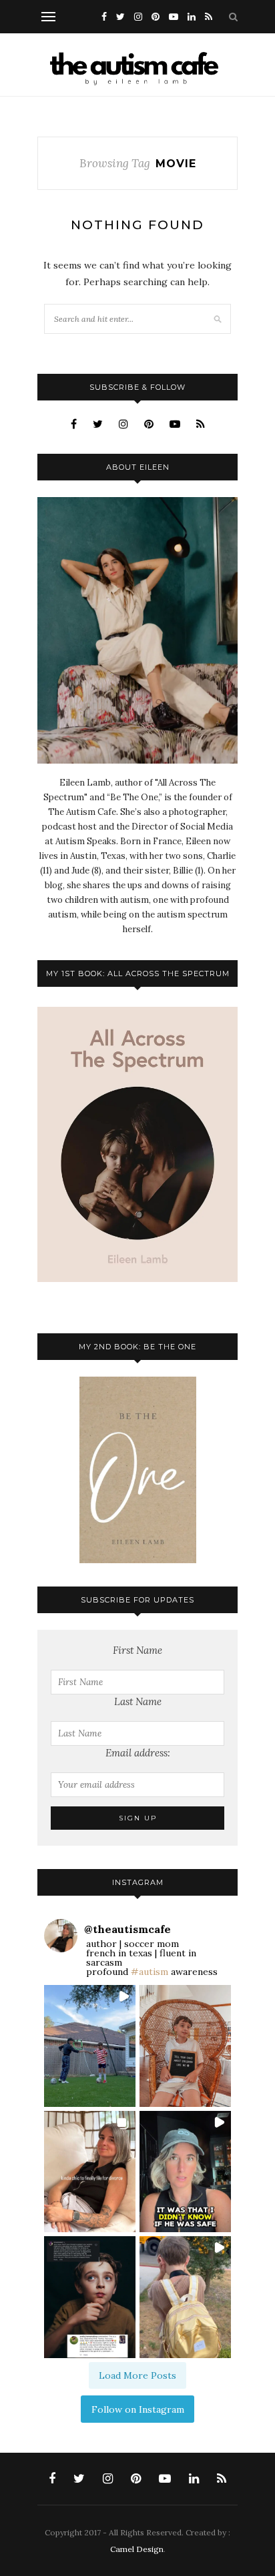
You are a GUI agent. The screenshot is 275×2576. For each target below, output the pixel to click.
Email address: (138, 1753)
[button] (90, 2046)
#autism (150, 1972)
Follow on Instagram (138, 2409)
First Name (137, 1650)
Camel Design (137, 2549)
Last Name (138, 1701)
